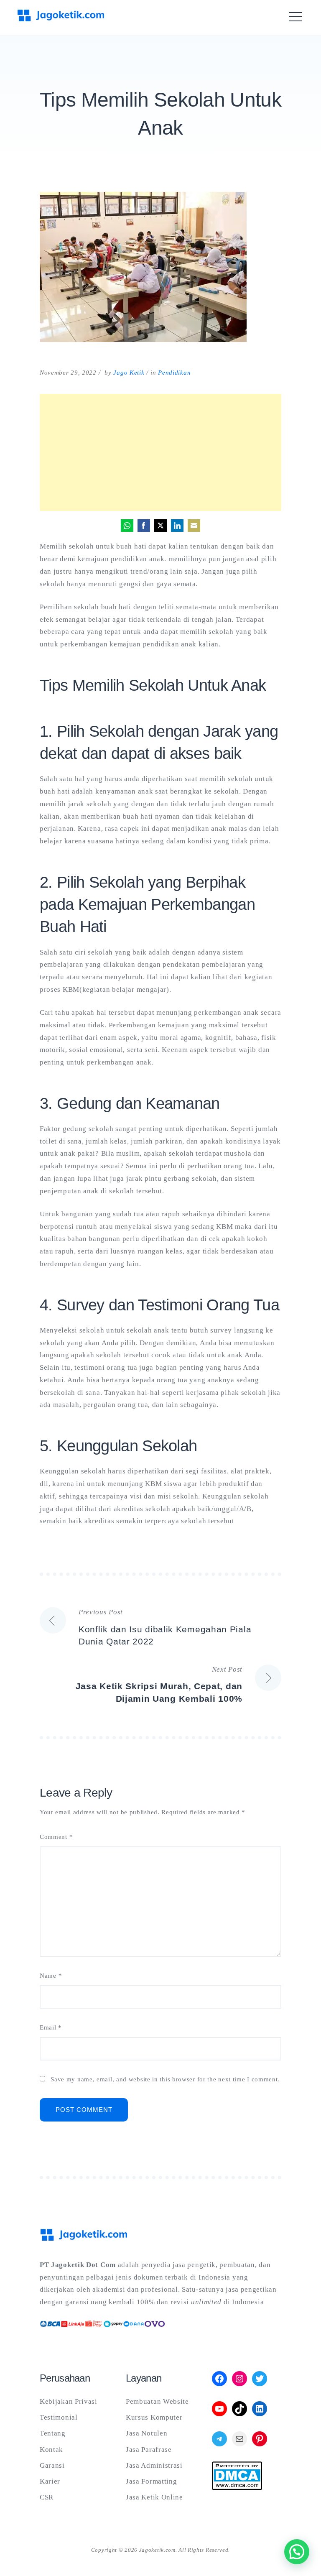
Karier (50, 2481)
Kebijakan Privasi (69, 2401)
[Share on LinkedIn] (177, 526)
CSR (47, 2497)
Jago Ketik (129, 373)
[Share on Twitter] (160, 526)
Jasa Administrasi (154, 2465)
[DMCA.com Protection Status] (237, 2488)
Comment (56, 1837)
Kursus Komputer (154, 2417)
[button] (297, 2552)
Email (51, 2028)
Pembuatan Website (157, 2401)
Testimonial (59, 2417)
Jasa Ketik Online (154, 2497)
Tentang (53, 2433)
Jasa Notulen (146, 2433)
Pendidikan (174, 373)
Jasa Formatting (152, 2481)
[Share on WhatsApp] (127, 526)
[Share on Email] (194, 526)
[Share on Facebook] (144, 526)
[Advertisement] (160, 452)
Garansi (52, 2465)
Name (51, 1976)
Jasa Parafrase (149, 2450)
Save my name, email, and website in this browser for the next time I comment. (165, 2079)
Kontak (51, 2450)
